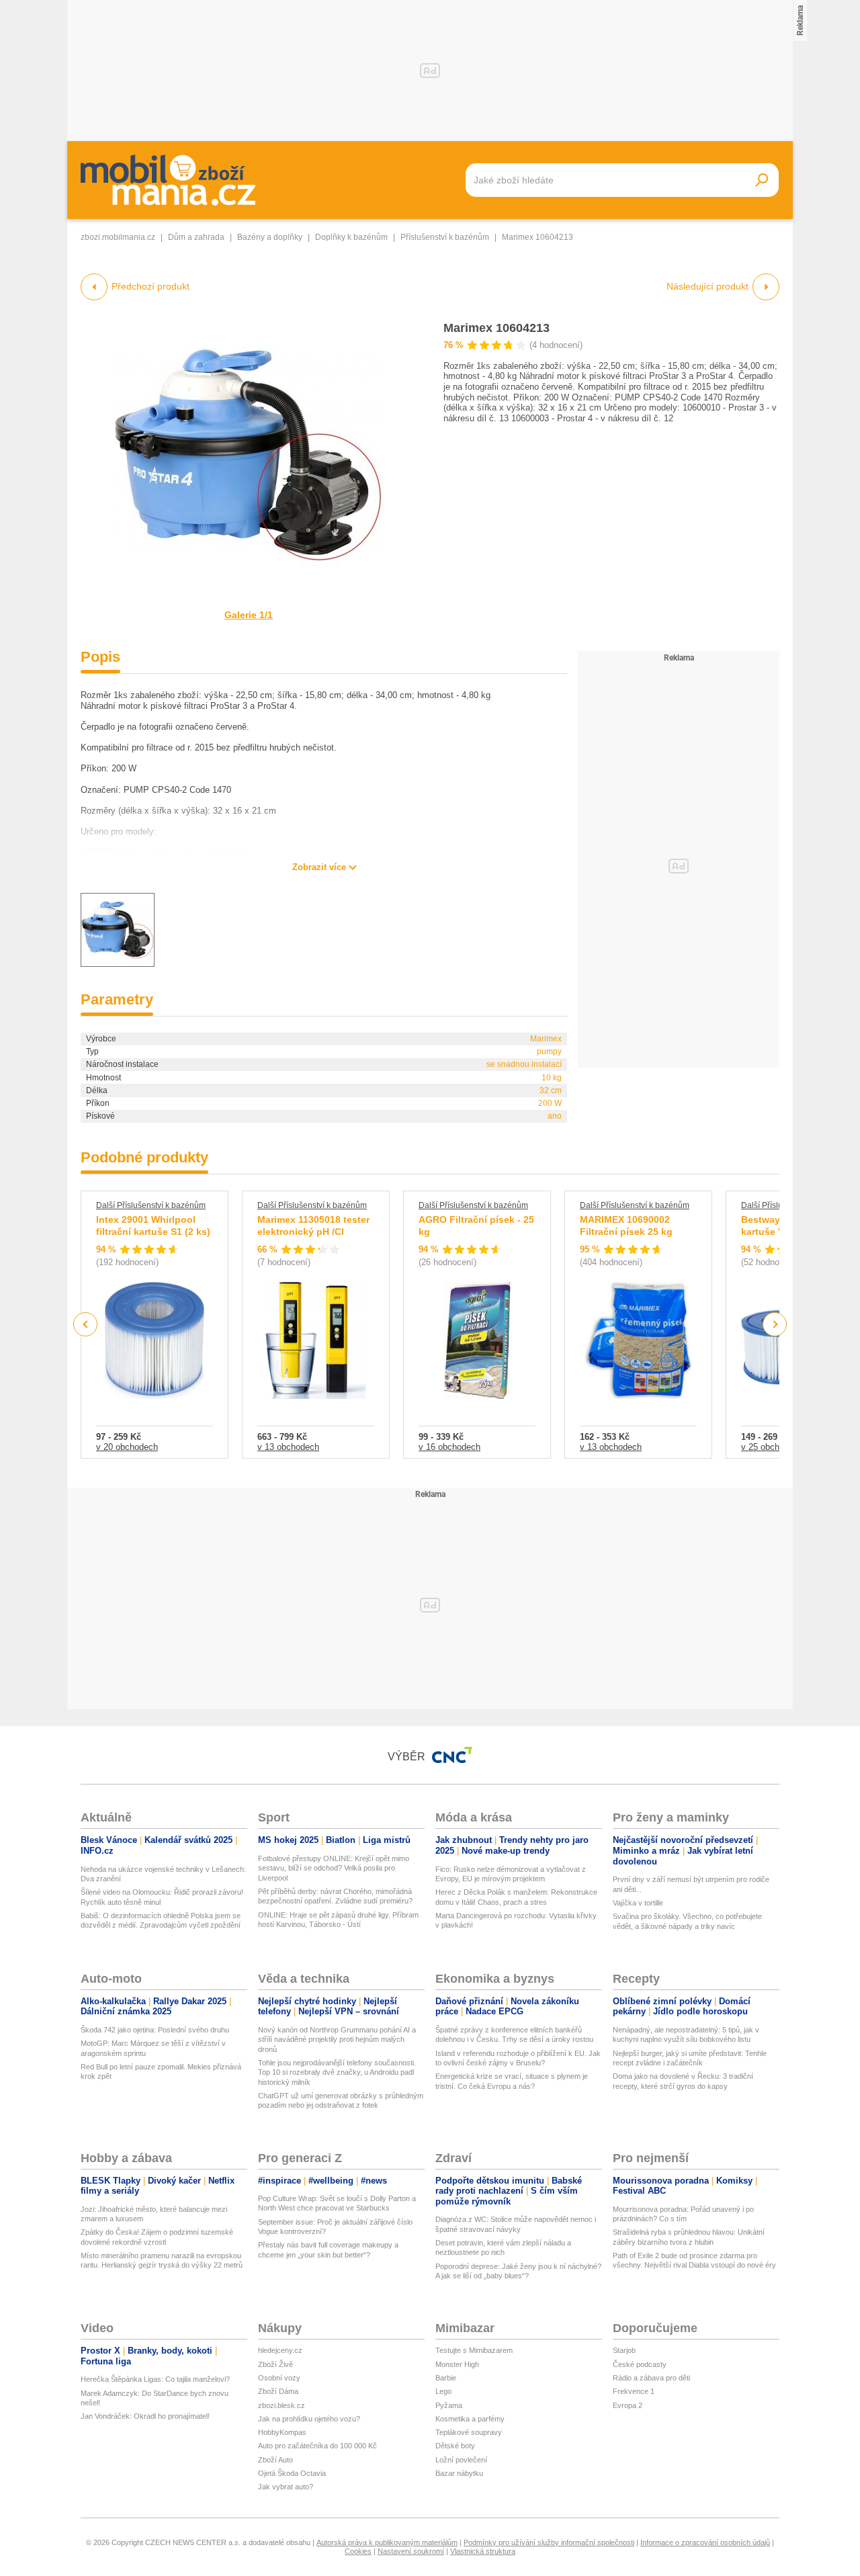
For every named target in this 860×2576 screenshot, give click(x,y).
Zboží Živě (275, 2364)
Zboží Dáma (278, 2391)
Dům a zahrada (196, 237)
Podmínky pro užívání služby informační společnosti (549, 2542)
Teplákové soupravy (469, 2432)
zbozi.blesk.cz (282, 2405)
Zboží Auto (275, 2460)
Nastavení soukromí (411, 2551)
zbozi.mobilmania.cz (118, 237)
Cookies (358, 2551)
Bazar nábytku (459, 2473)
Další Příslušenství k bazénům (151, 1205)
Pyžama (449, 2405)
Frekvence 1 (634, 2391)
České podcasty (640, 2364)
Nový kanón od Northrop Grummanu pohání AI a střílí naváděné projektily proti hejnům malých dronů (337, 2040)
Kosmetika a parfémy (470, 2419)
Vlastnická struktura (483, 2551)
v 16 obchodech (449, 1447)
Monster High (457, 2364)
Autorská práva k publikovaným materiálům (387, 2542)
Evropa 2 (628, 2405)
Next (775, 1325)
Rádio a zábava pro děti (651, 2378)
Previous (86, 1324)
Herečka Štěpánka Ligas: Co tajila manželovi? (155, 2379)
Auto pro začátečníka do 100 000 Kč (317, 2446)
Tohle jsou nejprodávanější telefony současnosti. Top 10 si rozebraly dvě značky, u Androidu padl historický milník (337, 2072)
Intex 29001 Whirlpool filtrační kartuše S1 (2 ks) (153, 1226)
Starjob (624, 2350)
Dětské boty (455, 2446)
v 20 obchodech (127, 1447)
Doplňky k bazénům (351, 237)
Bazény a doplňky (270, 237)
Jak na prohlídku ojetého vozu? (309, 2419)
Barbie (446, 2378)
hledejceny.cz (280, 2350)
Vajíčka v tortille (638, 1903)
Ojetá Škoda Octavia (292, 2473)
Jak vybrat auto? (286, 2487)
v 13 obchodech (288, 1447)
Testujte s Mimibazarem (474, 2350)
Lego (443, 2391)
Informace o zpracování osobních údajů (705, 2542)
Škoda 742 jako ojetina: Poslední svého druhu (155, 2030)
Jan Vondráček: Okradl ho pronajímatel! (145, 2416)
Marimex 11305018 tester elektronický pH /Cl (313, 1226)
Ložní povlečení (461, 2460)
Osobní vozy (279, 2378)
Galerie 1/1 (249, 615)
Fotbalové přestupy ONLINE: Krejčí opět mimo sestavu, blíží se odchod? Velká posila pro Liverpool (334, 1868)
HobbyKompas (282, 2432)
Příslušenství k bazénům (445, 237)
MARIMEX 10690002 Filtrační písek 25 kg (626, 1226)
